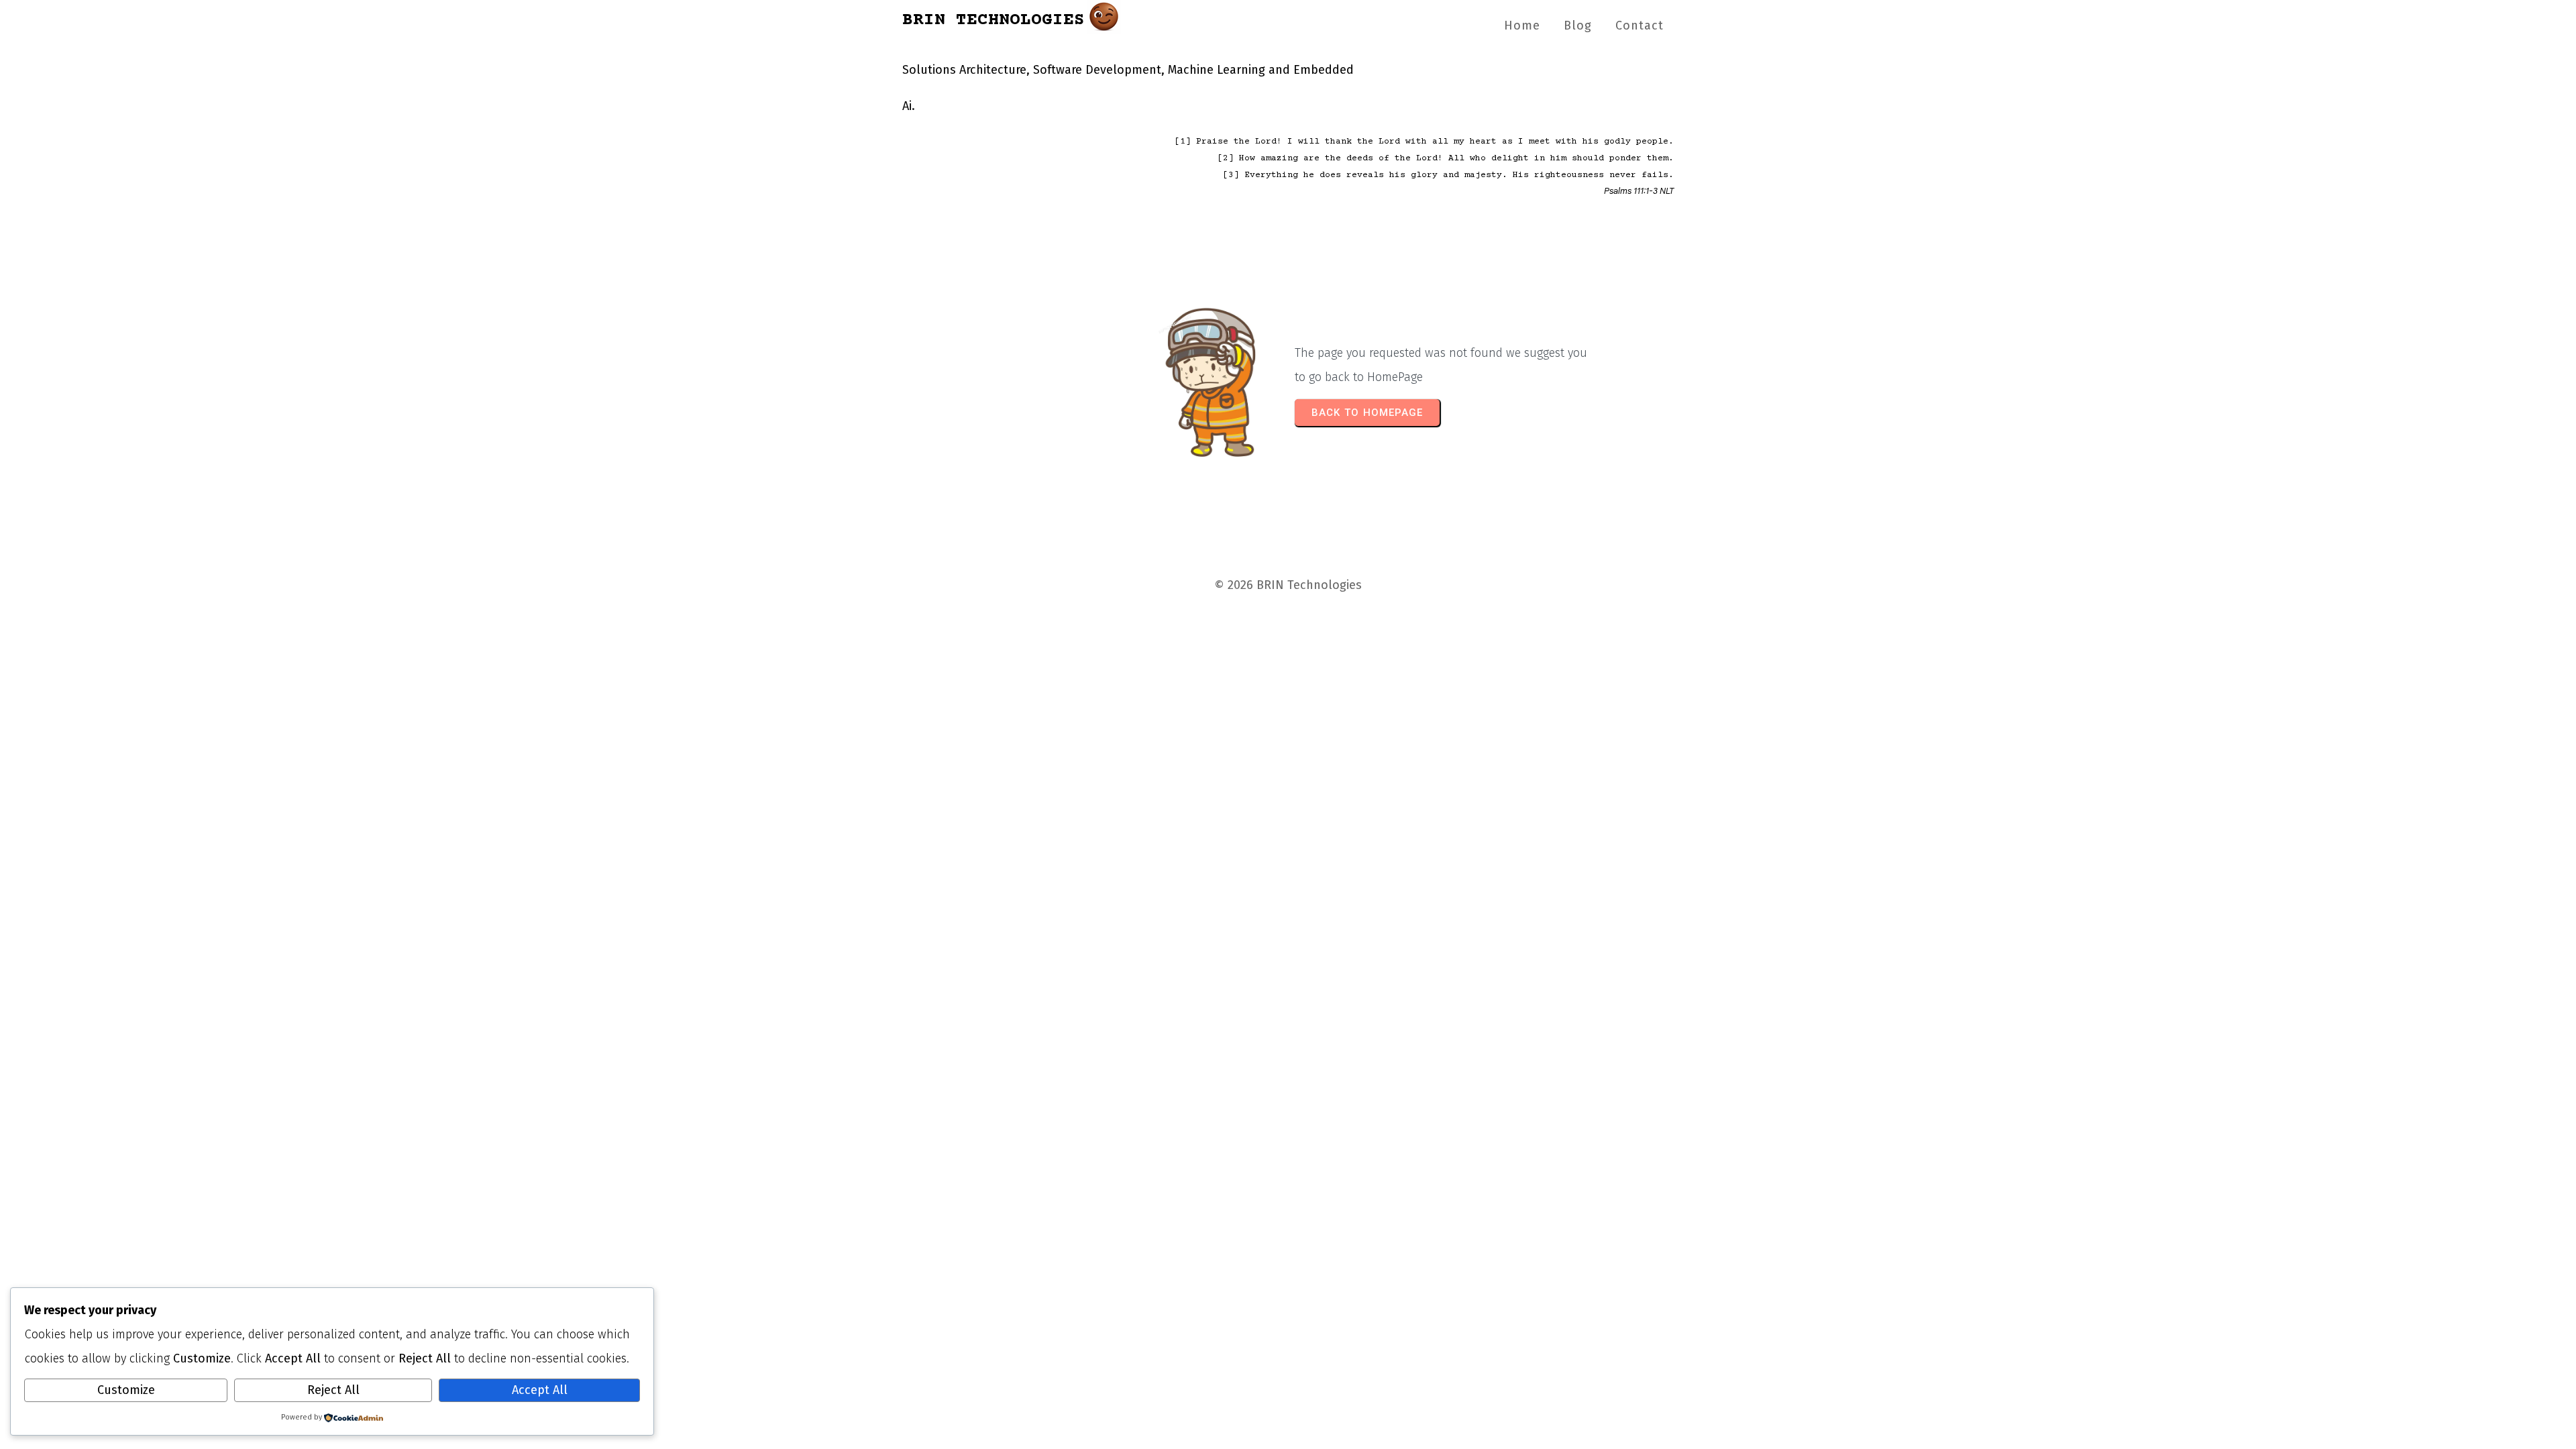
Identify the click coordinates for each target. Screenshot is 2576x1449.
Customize (126, 1390)
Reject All (333, 1390)
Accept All (540, 1390)
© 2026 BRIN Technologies (1288, 585)
